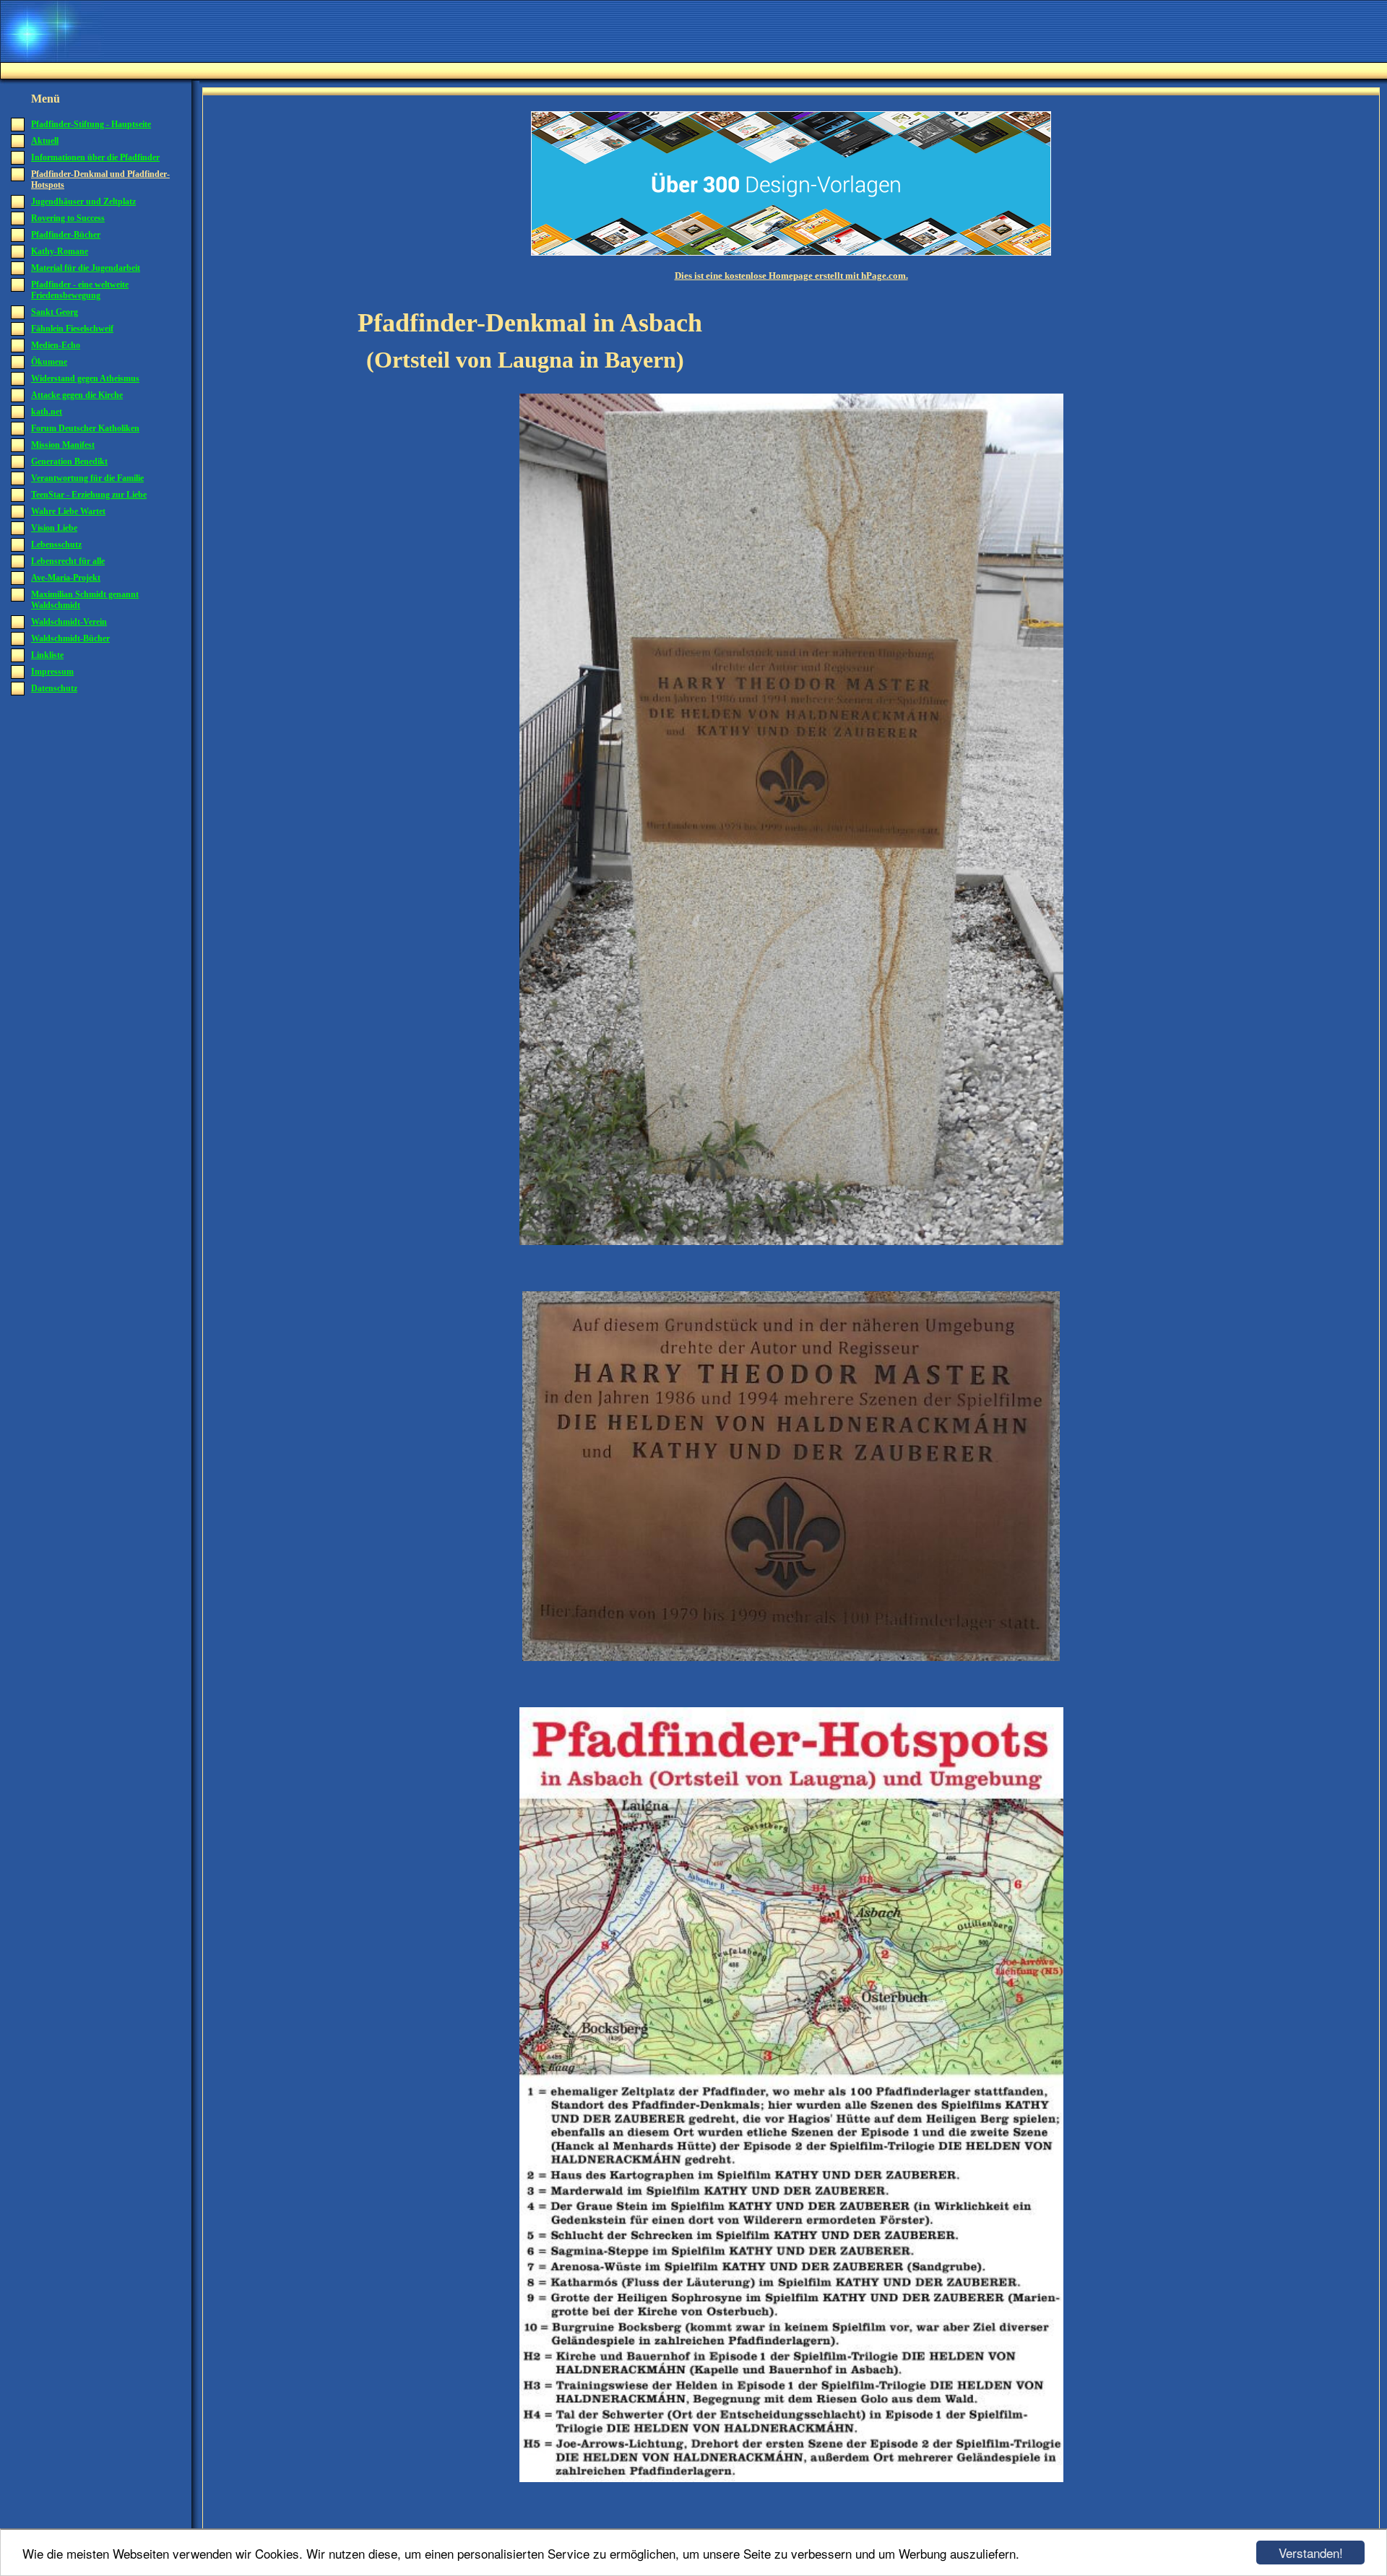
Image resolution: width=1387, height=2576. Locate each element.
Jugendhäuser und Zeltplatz (83, 201)
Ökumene (49, 362)
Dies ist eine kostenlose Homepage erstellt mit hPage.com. (791, 276)
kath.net (47, 412)
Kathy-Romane (60, 251)
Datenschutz (54, 688)
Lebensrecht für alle (68, 561)
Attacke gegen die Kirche (77, 395)
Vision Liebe (54, 528)
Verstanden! (1311, 2553)
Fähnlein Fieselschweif (72, 329)
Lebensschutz (56, 545)
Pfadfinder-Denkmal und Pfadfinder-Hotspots (100, 179)
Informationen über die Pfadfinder (95, 157)
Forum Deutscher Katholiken (85, 428)
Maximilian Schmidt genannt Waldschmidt (85, 600)
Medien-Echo (56, 345)
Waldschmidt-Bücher (70, 638)
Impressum (52, 672)
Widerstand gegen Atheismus (85, 378)
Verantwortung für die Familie (87, 478)
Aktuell (45, 141)
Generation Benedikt (69, 461)
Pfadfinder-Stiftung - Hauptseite (91, 124)
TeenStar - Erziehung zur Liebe (89, 495)
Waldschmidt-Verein (69, 622)
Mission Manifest (63, 445)
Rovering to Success (68, 218)
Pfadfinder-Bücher (66, 235)
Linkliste (47, 655)
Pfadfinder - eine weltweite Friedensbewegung (80, 290)
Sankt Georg (55, 312)
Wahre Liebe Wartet (68, 511)
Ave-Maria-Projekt (66, 578)
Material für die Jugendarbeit (86, 268)
